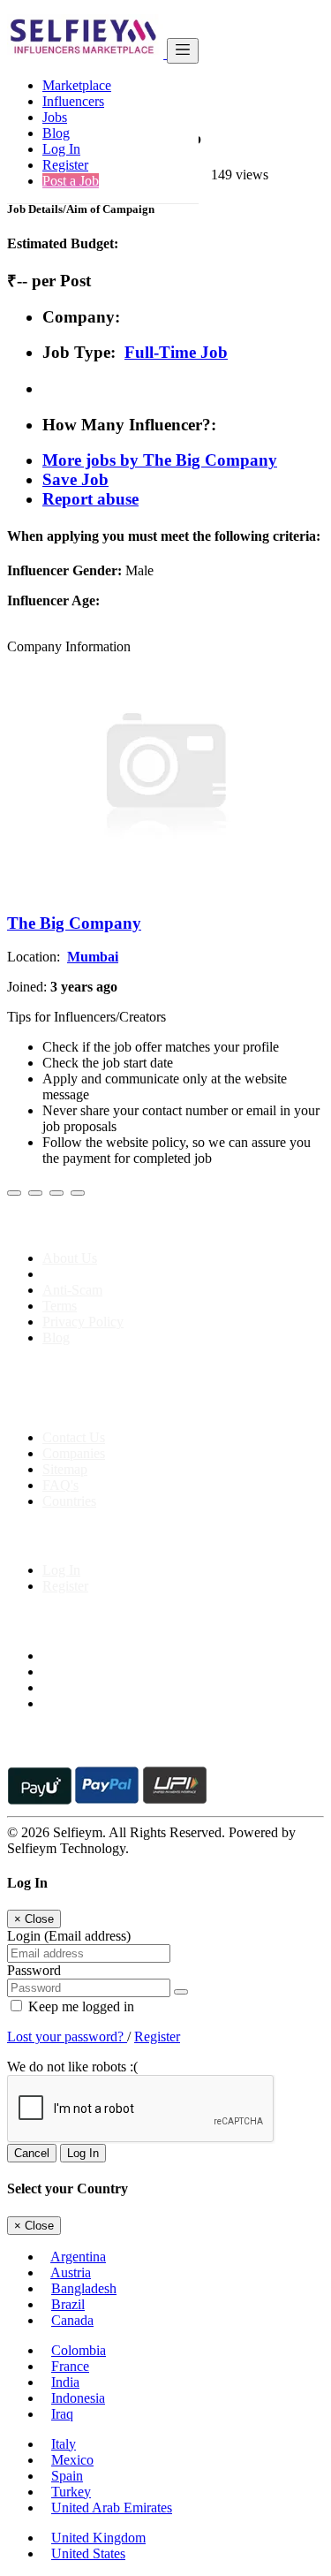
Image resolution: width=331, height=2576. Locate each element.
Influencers (73, 101)
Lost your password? (67, 2036)
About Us (70, 1258)
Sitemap (65, 1469)
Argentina (78, 2257)
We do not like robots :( (72, 2067)
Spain (67, 2476)
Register (65, 165)
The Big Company (74, 923)
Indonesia (78, 2398)
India (65, 2382)
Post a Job (71, 181)
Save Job (75, 479)
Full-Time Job (176, 352)
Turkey (71, 2492)
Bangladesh (84, 2288)
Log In (61, 149)
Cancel (32, 2153)
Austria (71, 2272)
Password (34, 1970)
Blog (56, 133)
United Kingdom (98, 2538)
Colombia (79, 2350)
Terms (60, 1306)
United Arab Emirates (112, 2508)
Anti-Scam (72, 1290)
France (70, 2366)
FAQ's (60, 1485)
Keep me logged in (79, 2006)
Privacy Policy (83, 1322)
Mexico (72, 2460)
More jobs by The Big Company (160, 460)
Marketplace (77, 85)
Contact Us (74, 1437)
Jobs (55, 117)
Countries (69, 1501)
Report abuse (90, 499)
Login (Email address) (69, 1936)
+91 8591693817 (142, 1407)
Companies (74, 1453)
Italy (64, 2444)
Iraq (62, 2414)
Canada (72, 2320)
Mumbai (93, 957)
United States (88, 2553)
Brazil (68, 2304)
